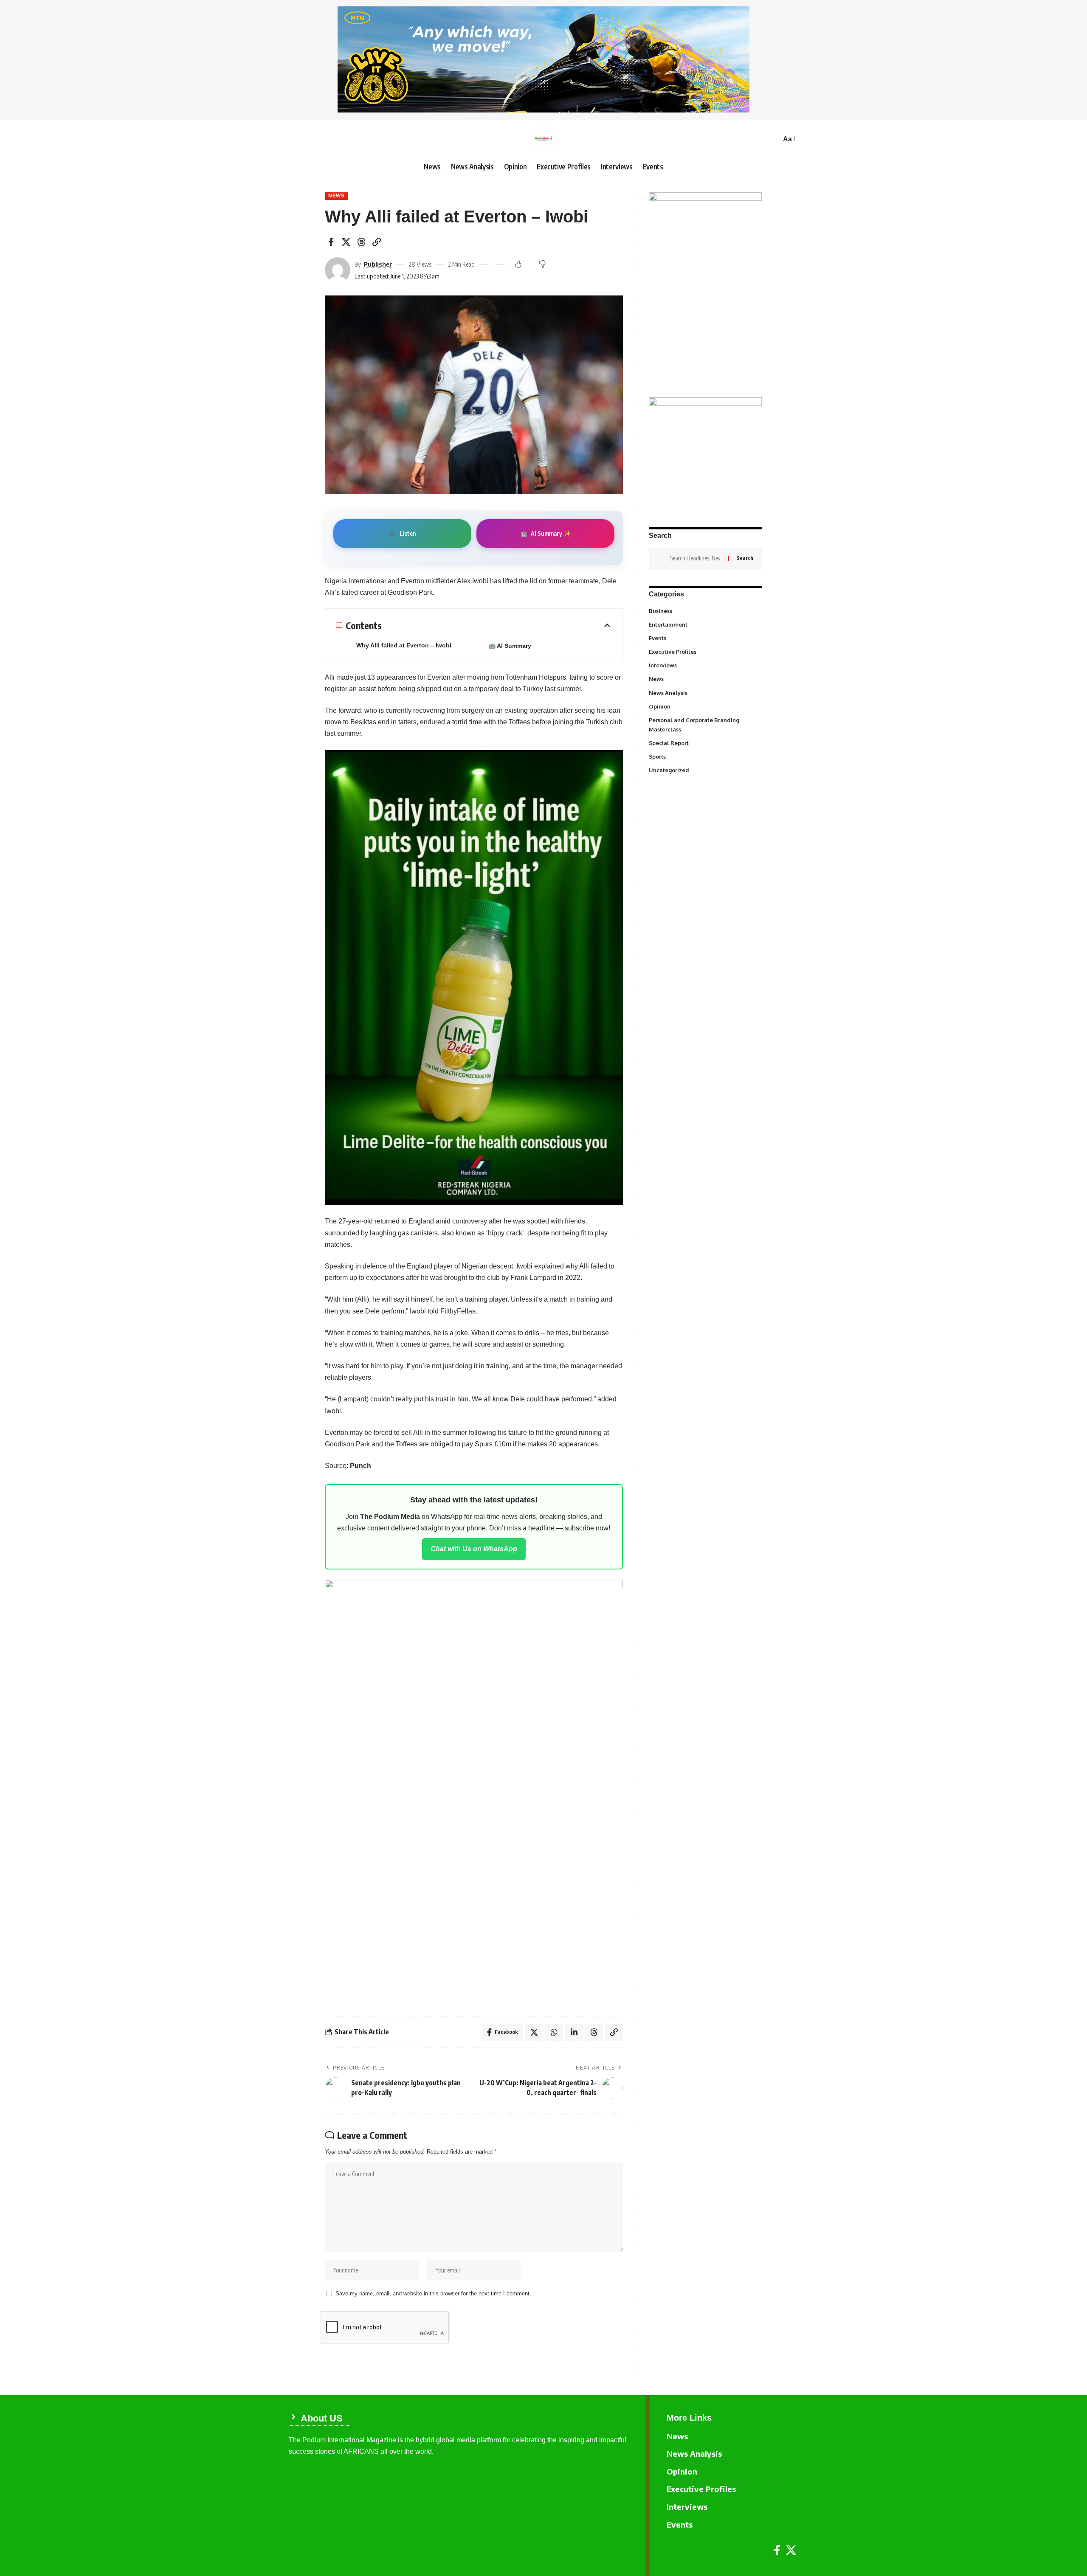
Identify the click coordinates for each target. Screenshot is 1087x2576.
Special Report (705, 742)
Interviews (705, 665)
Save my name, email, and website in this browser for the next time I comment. (433, 2293)
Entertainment (705, 624)
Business (704, 610)
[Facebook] (777, 2550)
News (337, 196)
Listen (402, 533)
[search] (772, 139)
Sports (705, 756)
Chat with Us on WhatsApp (474, 1549)
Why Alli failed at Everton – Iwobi (404, 645)
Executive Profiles (705, 652)
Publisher (378, 264)
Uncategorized (705, 770)
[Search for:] (696, 558)
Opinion (705, 706)
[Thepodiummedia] (543, 139)
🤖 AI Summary (510, 646)
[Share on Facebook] (331, 242)
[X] (791, 2550)
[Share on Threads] (361, 242)
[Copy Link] (377, 242)
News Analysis (705, 692)
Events (705, 638)
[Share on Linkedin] (574, 2032)
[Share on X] (346, 242)
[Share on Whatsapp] (554, 2032)
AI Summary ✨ (545, 533)
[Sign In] (295, 139)
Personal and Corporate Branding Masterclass (704, 725)
